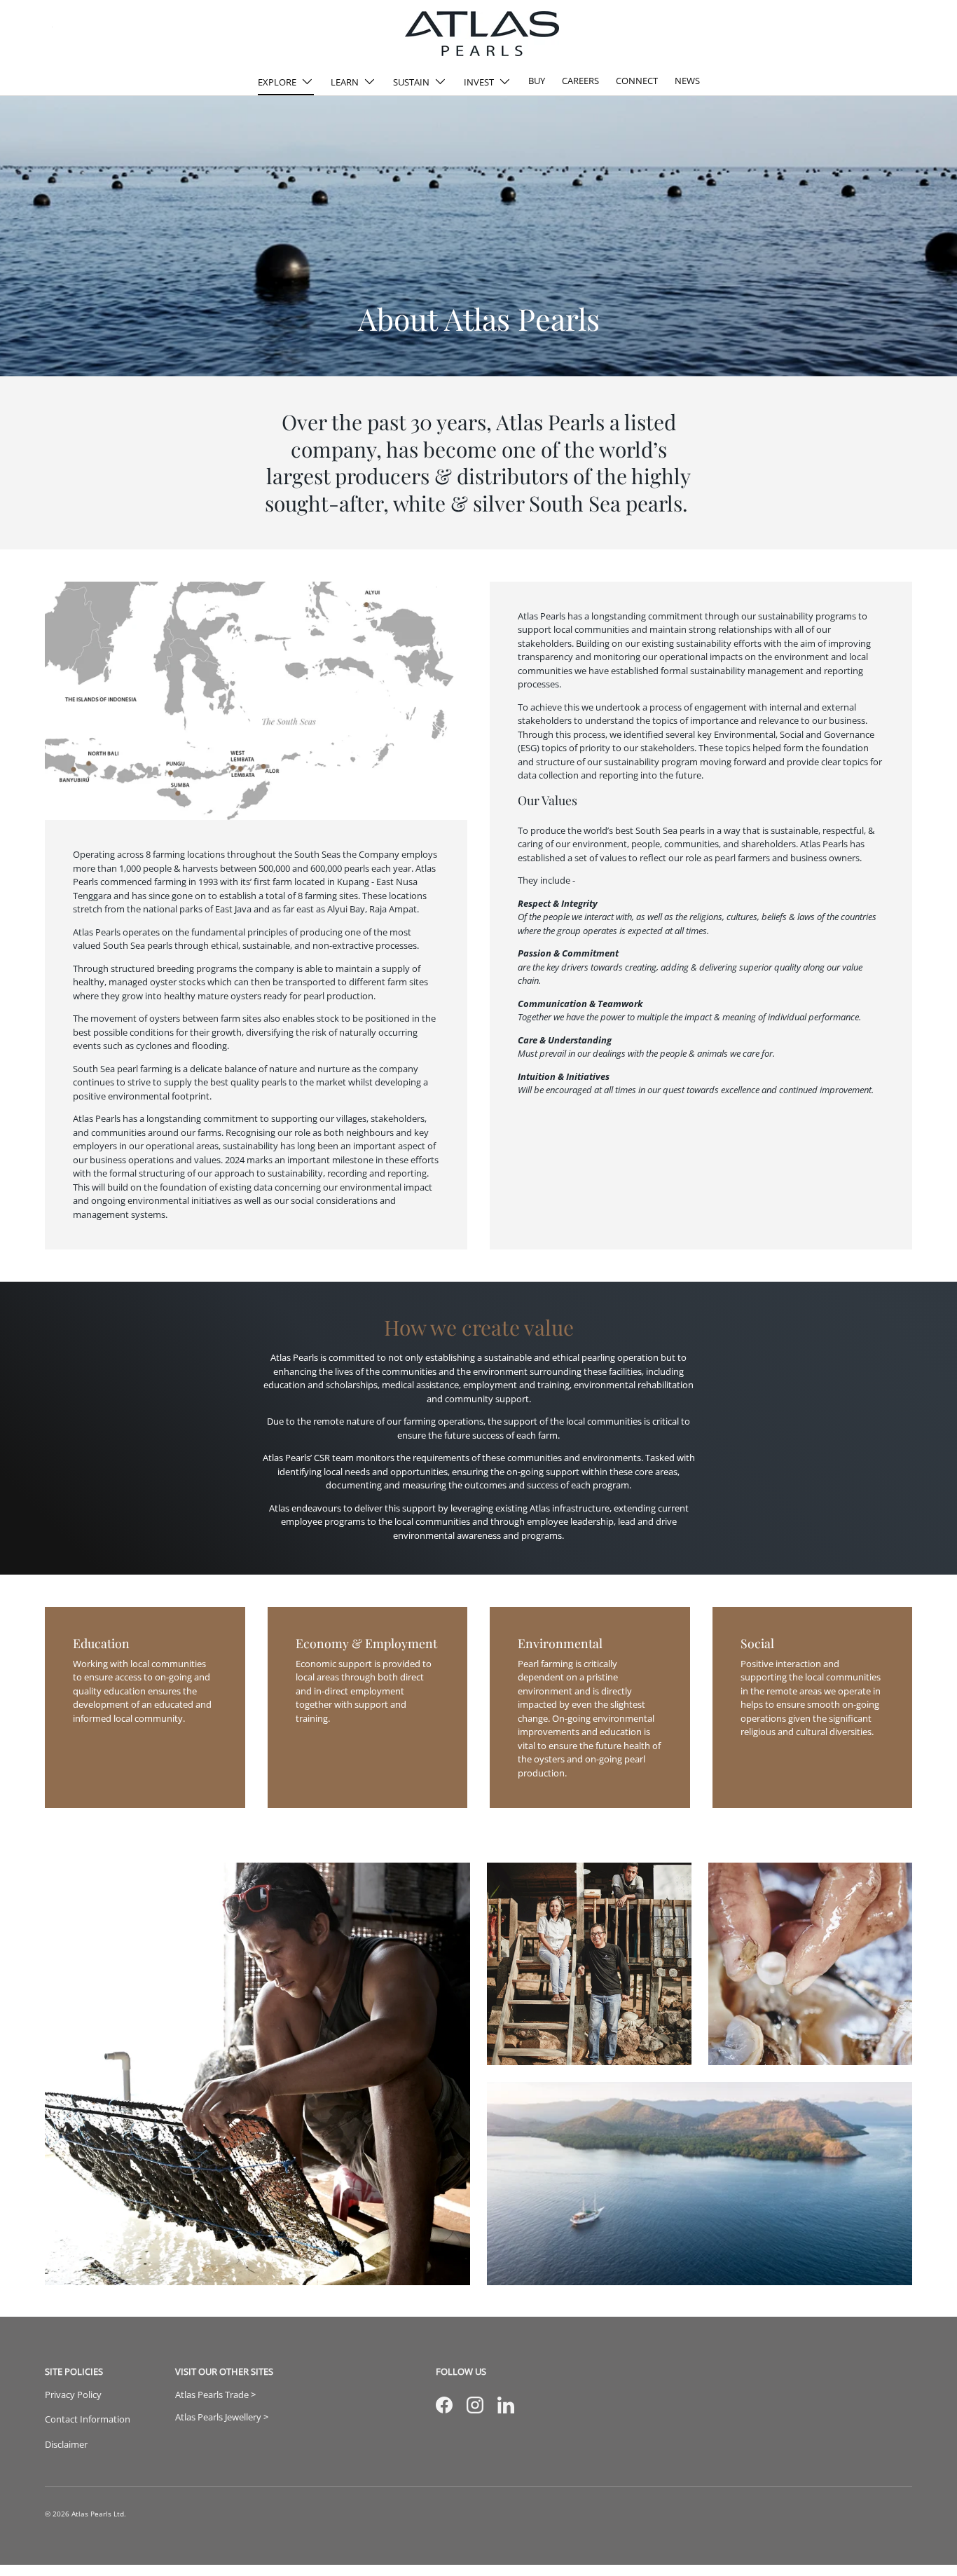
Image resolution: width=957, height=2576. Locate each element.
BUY (537, 81)
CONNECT (637, 81)
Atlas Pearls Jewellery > (222, 2417)
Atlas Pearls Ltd (98, 2514)
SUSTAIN (411, 82)
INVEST (479, 82)
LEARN (345, 82)
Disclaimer (66, 2444)
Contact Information (88, 2419)
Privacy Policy (73, 2395)
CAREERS (580, 81)
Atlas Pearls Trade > (215, 2395)
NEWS (687, 81)
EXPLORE (277, 82)
